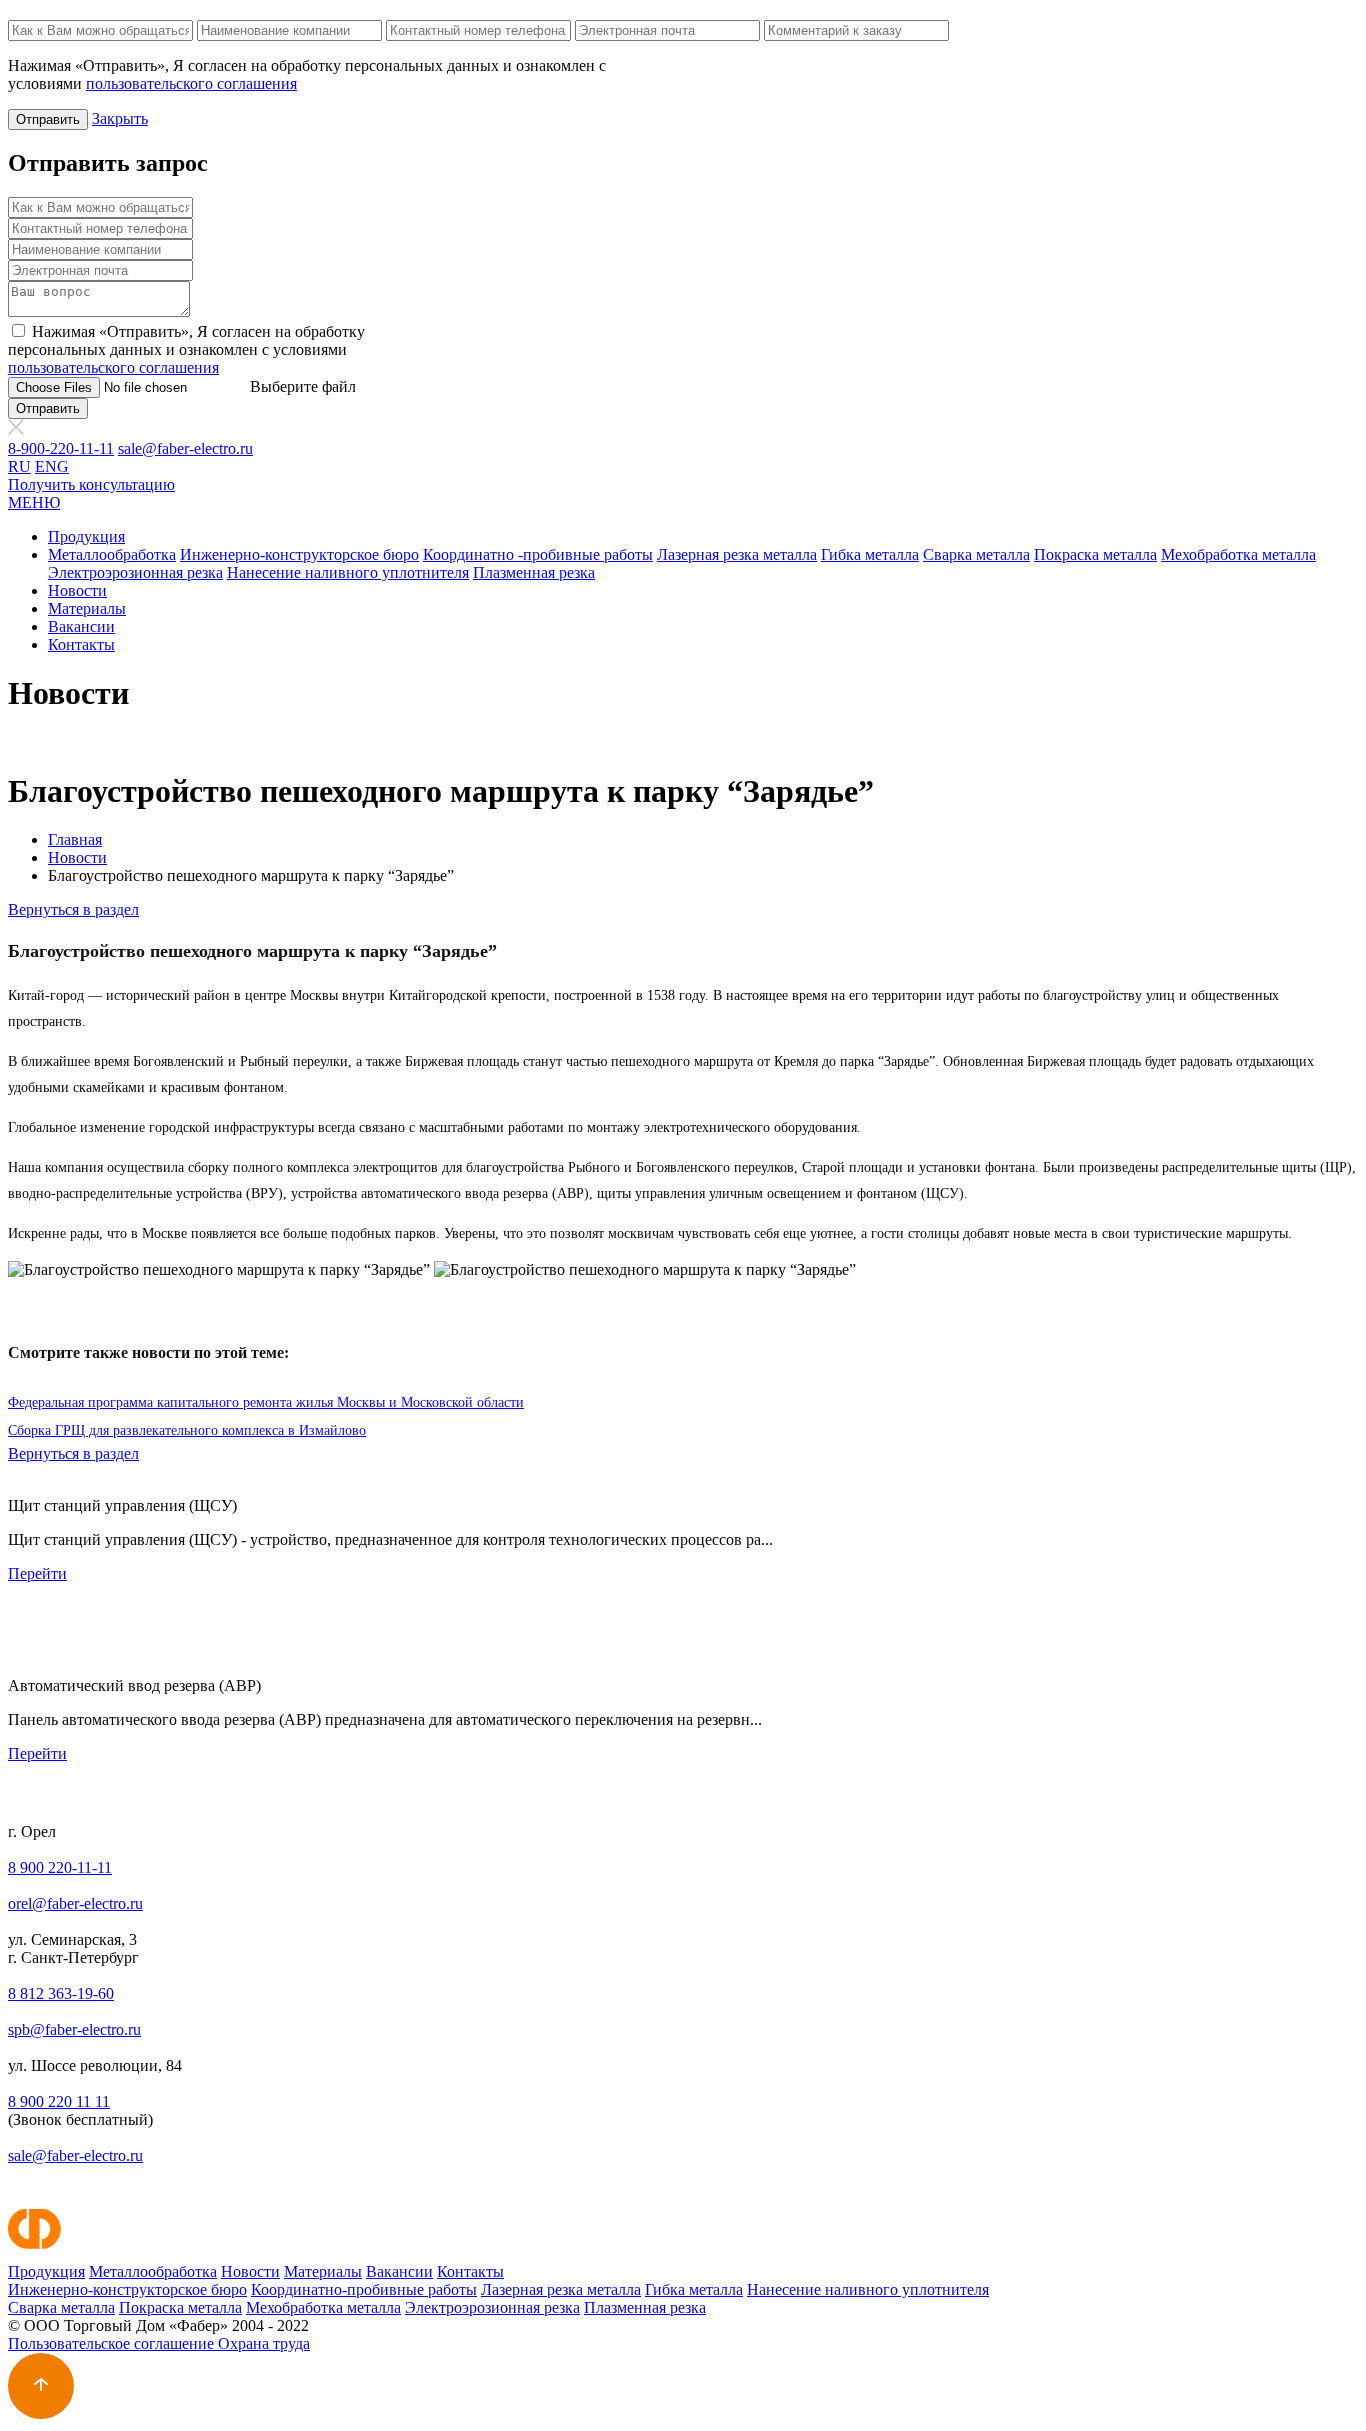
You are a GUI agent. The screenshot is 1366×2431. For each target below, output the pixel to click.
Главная (75, 839)
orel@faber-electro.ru (75, 1903)
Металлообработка (112, 554)
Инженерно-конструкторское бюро (299, 554)
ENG (52, 466)
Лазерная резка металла (737, 554)
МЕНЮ (34, 502)
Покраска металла (1095, 554)
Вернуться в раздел (73, 909)
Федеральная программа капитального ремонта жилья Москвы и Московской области (266, 1402)
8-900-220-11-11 (61, 448)
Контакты (81, 644)
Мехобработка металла (1238, 554)
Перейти (37, 1573)
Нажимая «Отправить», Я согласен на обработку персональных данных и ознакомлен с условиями (186, 349)
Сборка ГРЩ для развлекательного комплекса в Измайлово (187, 1430)
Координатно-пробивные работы (364, 2289)
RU (19, 466)
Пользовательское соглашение (113, 2343)
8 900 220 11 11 (59, 2101)
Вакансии (81, 626)
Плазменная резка (534, 572)
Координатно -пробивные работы (538, 554)
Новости (77, 590)
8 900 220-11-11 (60, 1867)
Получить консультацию (91, 484)
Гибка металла (870, 554)
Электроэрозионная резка (135, 572)
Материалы (87, 608)
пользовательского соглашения (191, 83)
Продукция (86, 536)
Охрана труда (264, 2343)
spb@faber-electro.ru (74, 2029)
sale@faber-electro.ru (185, 448)
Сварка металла (976, 554)
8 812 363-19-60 (61, 1993)
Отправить (48, 119)
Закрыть (120, 118)
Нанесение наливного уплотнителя (348, 572)
